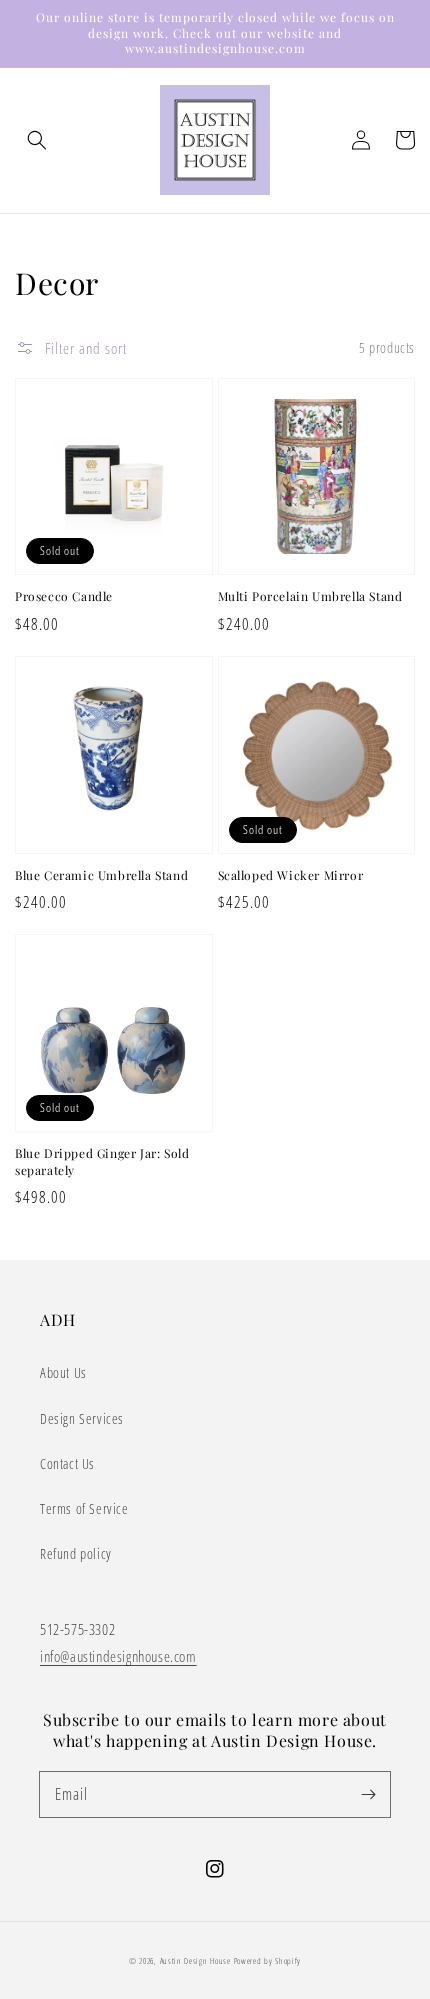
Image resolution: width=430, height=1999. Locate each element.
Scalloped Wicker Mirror (291, 875)
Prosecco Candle (64, 596)
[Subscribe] (368, 1794)
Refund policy (76, 1553)
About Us (63, 1372)
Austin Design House (197, 1960)
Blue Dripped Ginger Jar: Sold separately (102, 1161)
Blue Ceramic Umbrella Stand (101, 875)
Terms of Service (84, 1508)
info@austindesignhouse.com (118, 1656)
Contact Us (67, 1463)
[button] (37, 140)
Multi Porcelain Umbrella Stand (310, 596)
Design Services (82, 1418)
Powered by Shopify (268, 1960)
